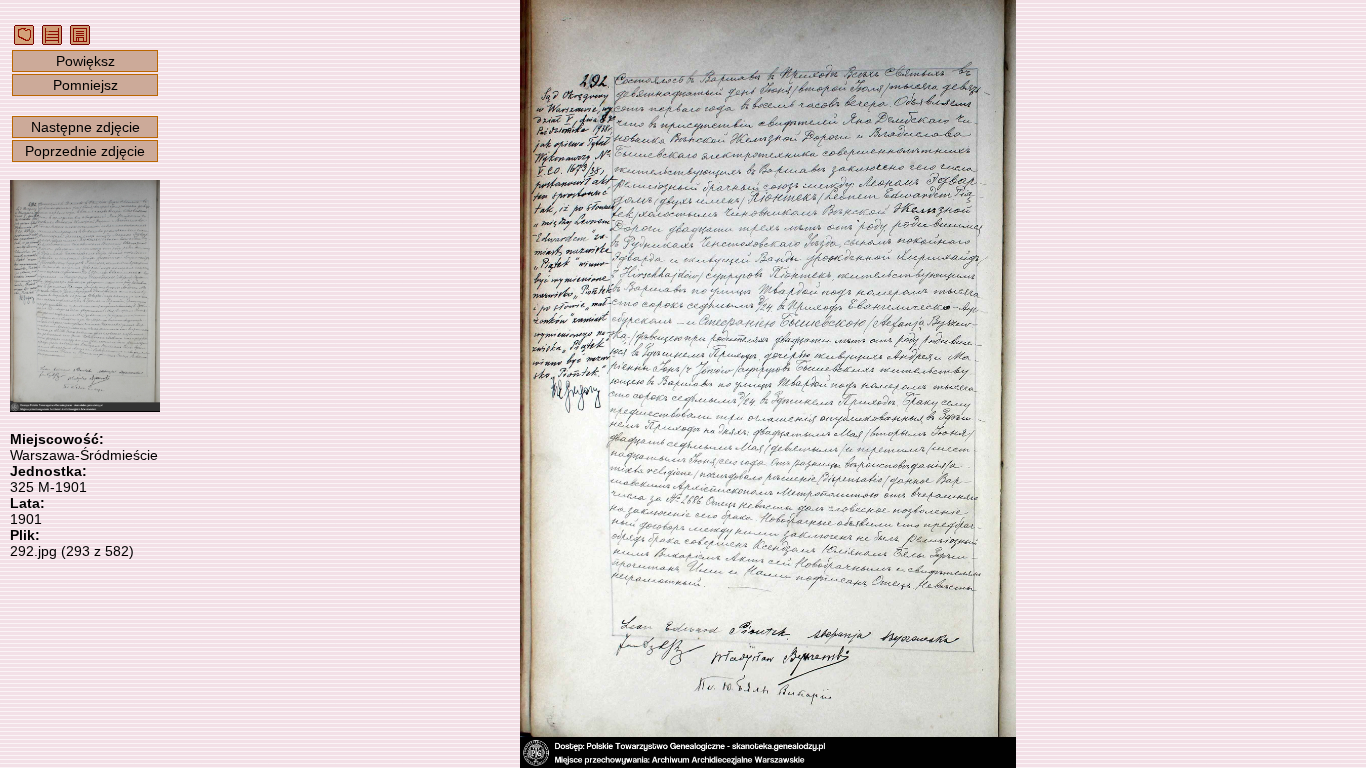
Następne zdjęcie (85, 127)
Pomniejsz (85, 85)
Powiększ (85, 61)
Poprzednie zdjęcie (85, 151)
